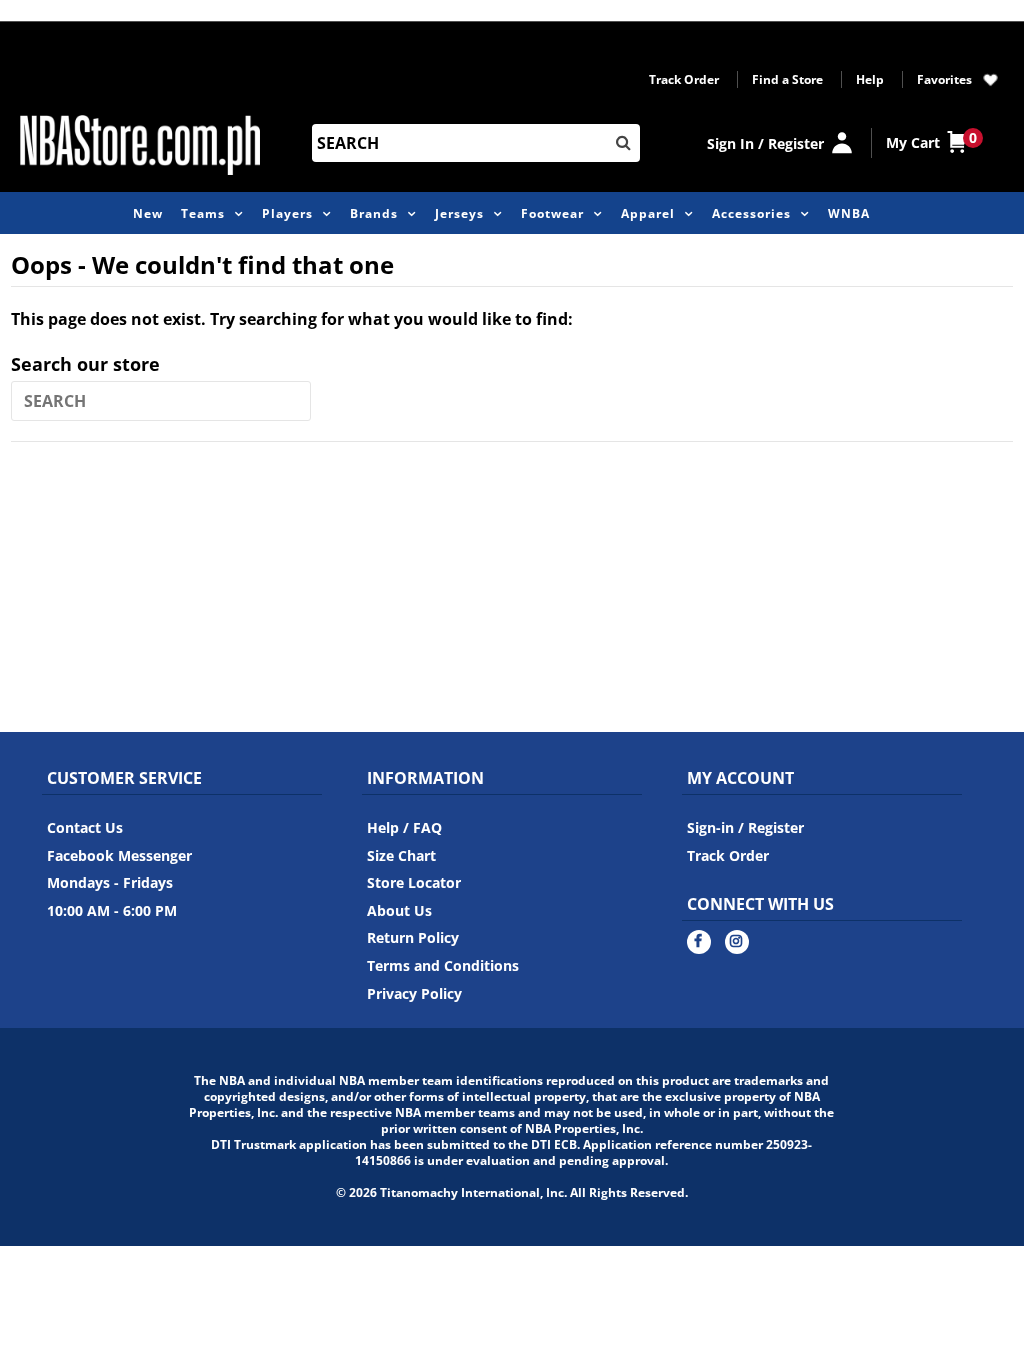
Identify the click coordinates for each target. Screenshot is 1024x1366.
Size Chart (401, 855)
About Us (399, 910)
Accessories (751, 213)
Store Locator (414, 882)
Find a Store (787, 79)
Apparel (648, 213)
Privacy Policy (414, 993)
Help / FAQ (404, 827)
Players (287, 213)
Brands (374, 213)
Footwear (552, 213)
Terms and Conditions (443, 965)
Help (870, 79)
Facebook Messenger (119, 855)
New (148, 213)
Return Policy (413, 937)
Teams (203, 213)
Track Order (684, 79)
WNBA (849, 213)
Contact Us (85, 827)
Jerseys (459, 213)
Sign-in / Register (745, 827)
